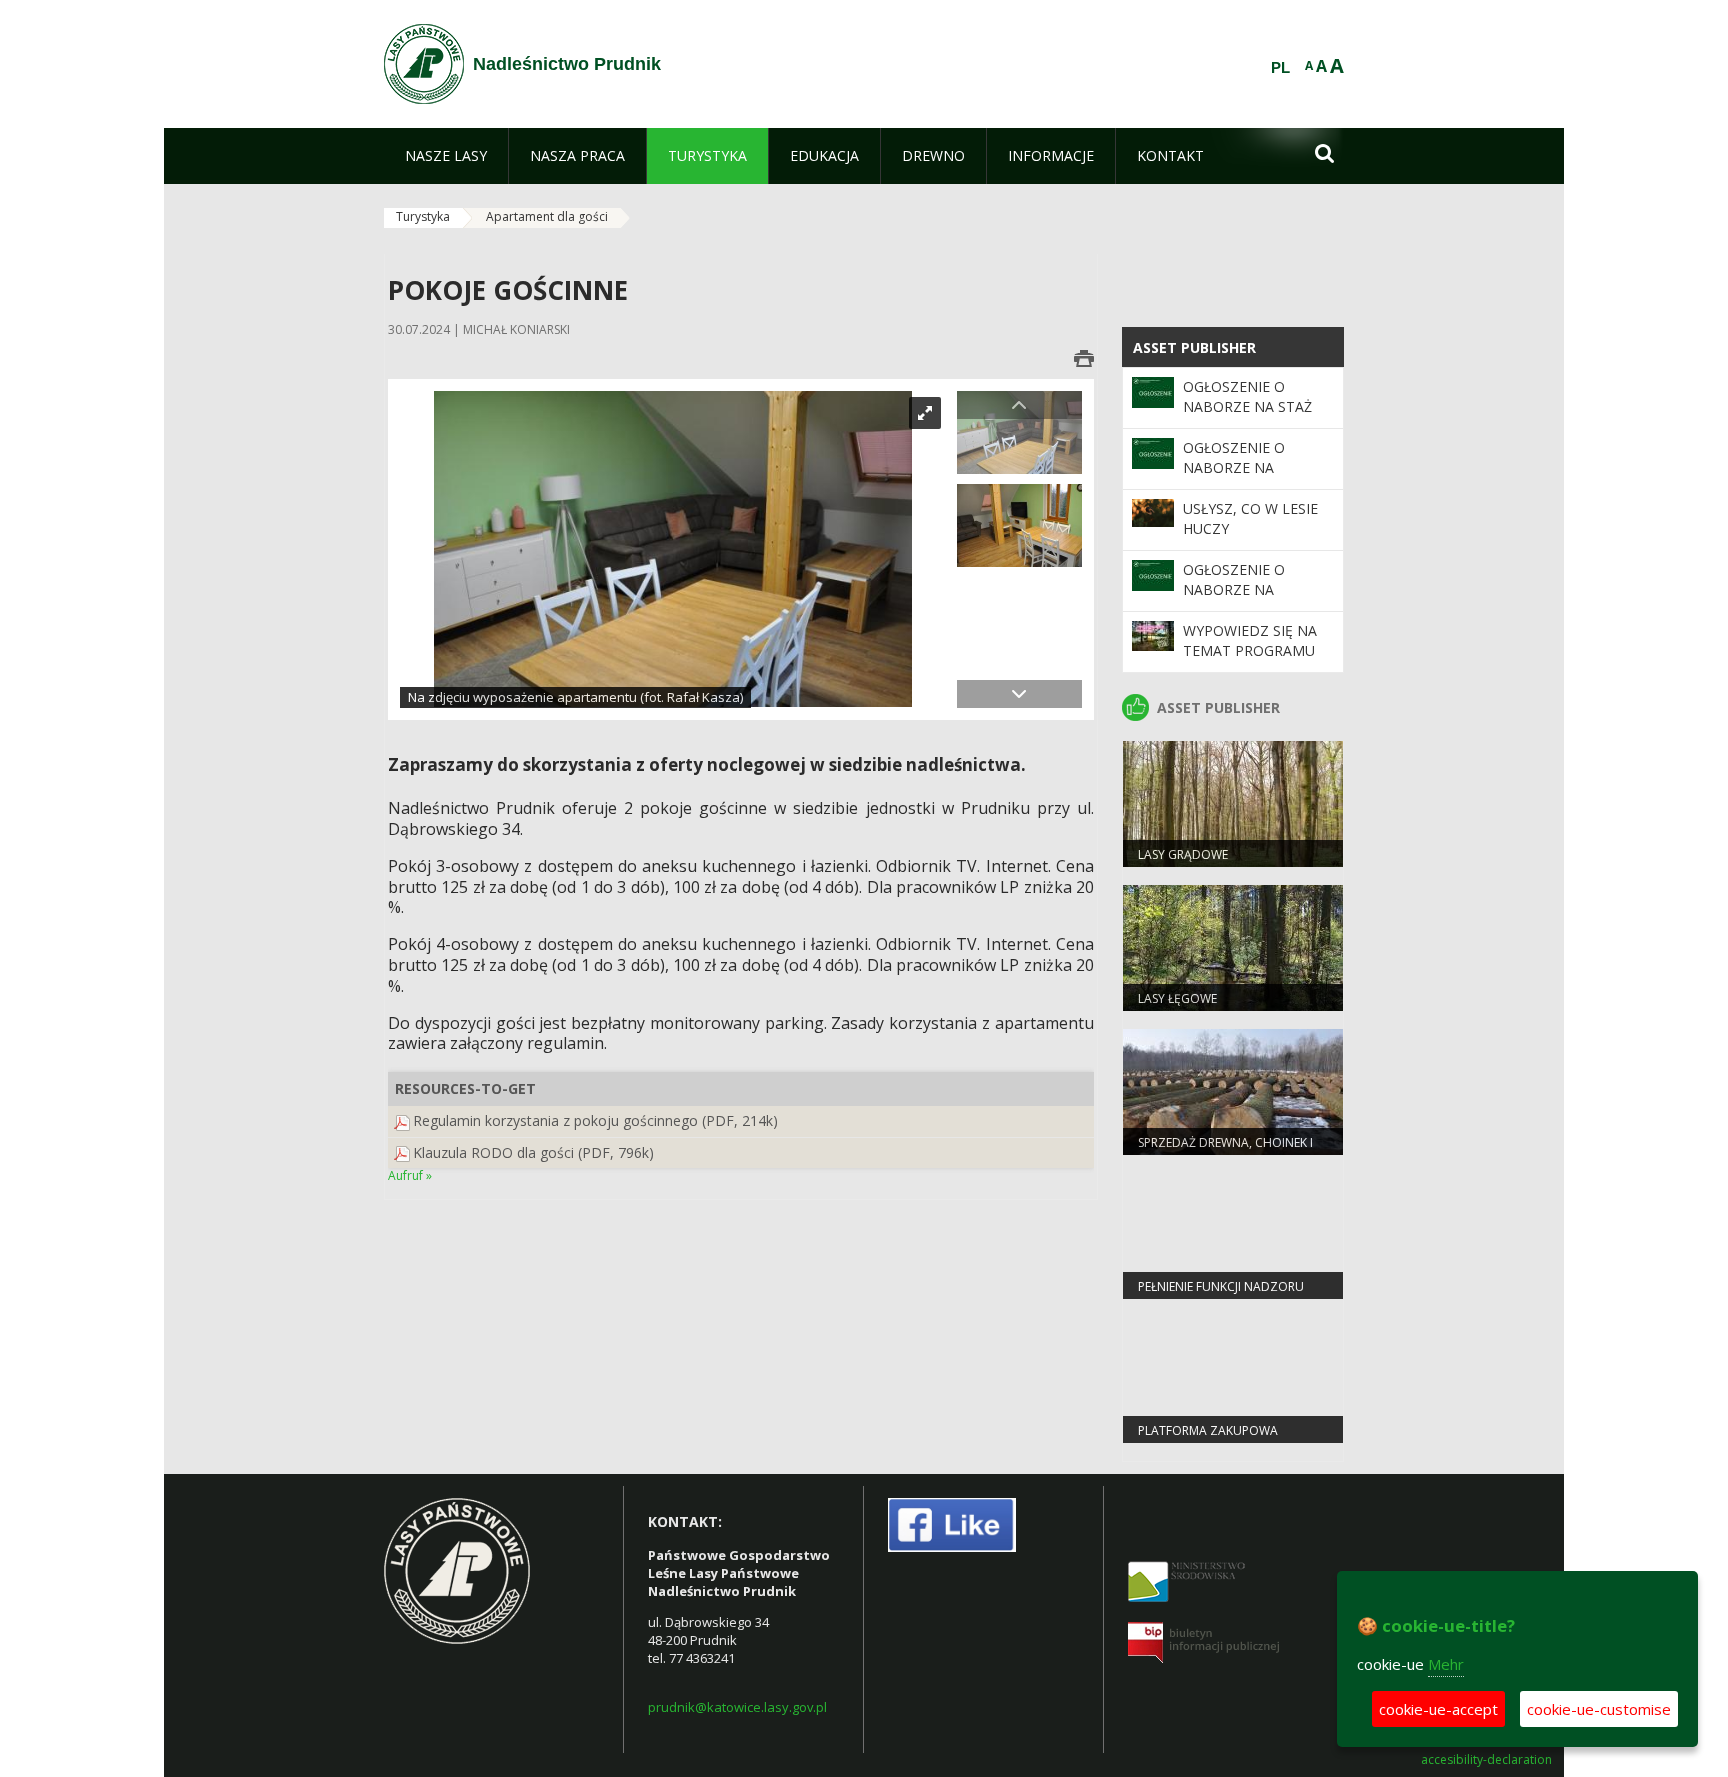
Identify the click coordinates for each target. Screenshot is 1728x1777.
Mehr (1446, 1664)
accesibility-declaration (1486, 1760)
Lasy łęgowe (1177, 998)
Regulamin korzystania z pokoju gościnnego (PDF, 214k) (595, 1120)
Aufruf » (410, 1175)
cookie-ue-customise (1599, 1709)
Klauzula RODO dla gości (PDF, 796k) (533, 1152)
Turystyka (423, 216)
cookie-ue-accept (1438, 1709)
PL (1280, 68)
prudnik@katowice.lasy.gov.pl (737, 1707)
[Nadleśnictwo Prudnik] (424, 64)
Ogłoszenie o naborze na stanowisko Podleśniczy (1234, 600)
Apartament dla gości (547, 216)
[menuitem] (446, 156)
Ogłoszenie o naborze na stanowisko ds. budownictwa (1242, 478)
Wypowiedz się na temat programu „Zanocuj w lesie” (1250, 651)
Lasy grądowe (1183, 854)
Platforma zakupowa (1208, 1430)
